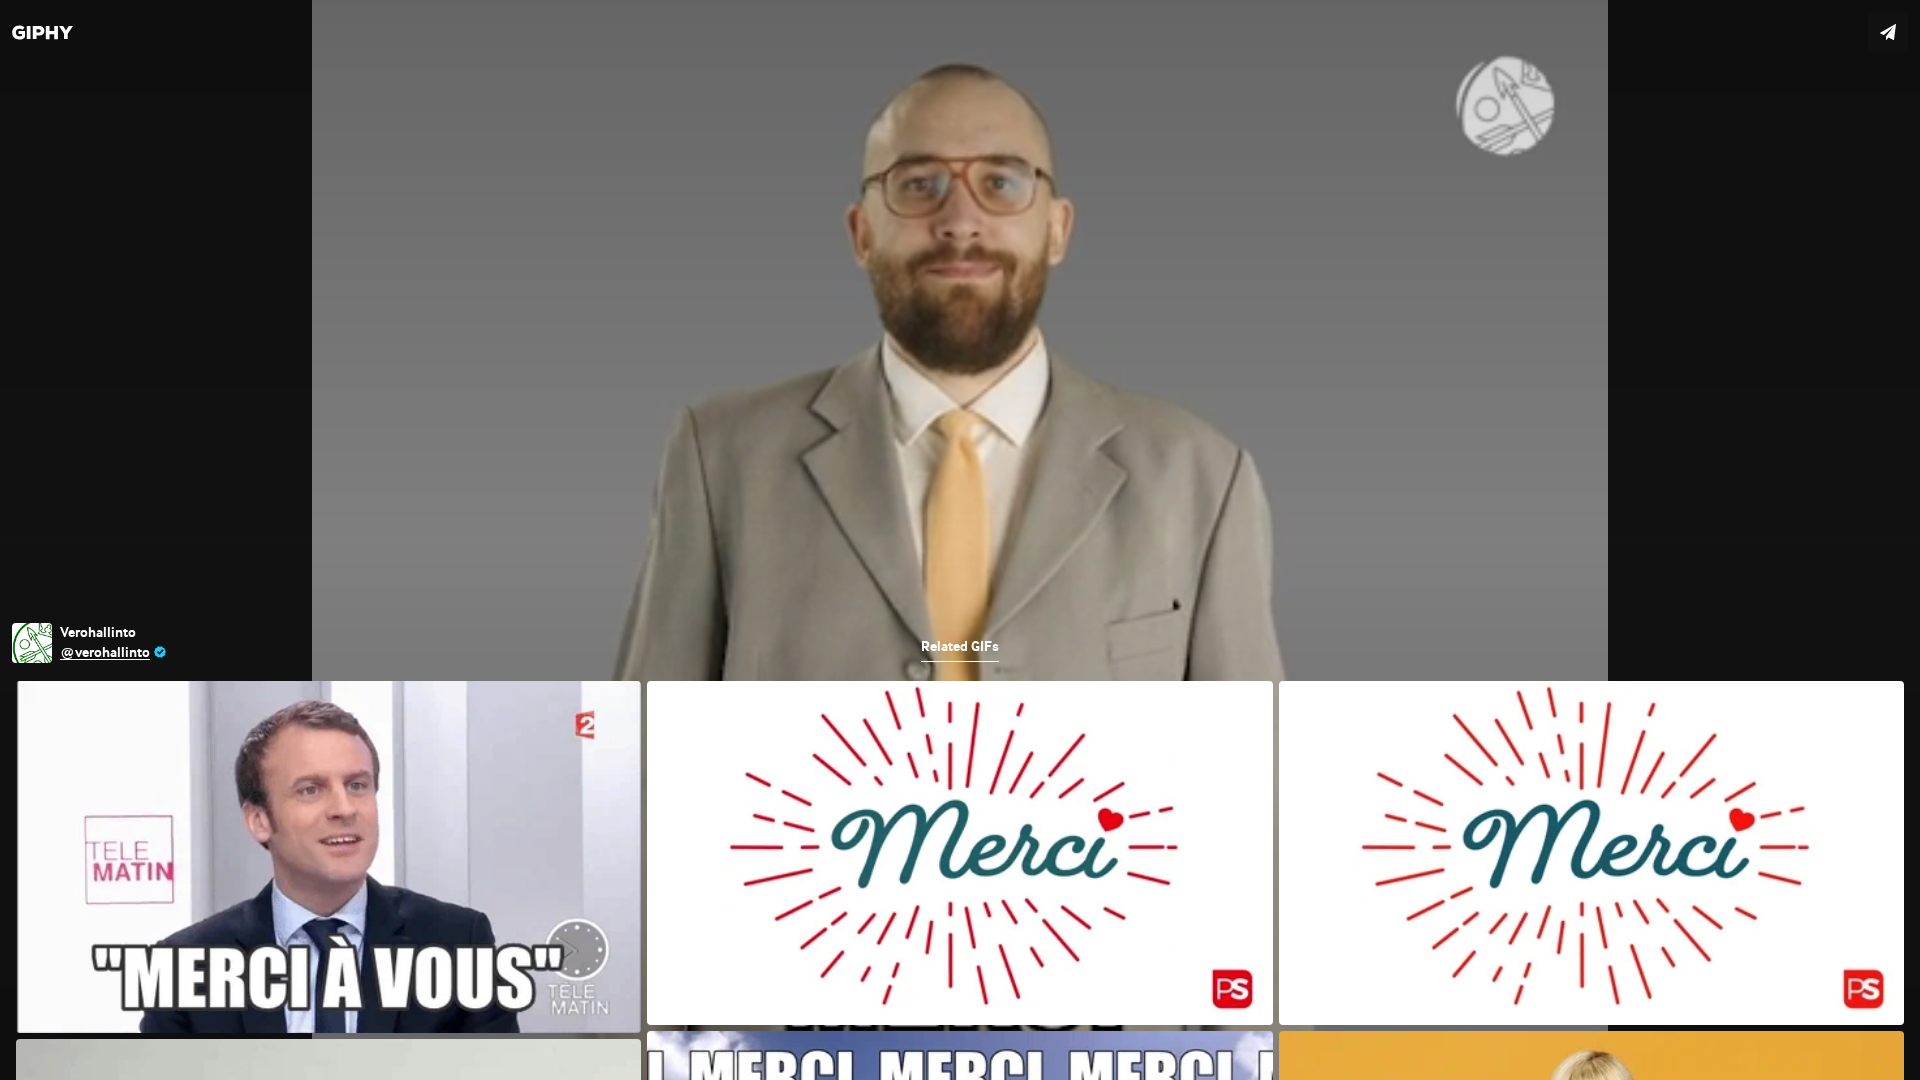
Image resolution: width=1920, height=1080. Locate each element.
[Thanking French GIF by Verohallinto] (960, 540)
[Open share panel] (1888, 32)
